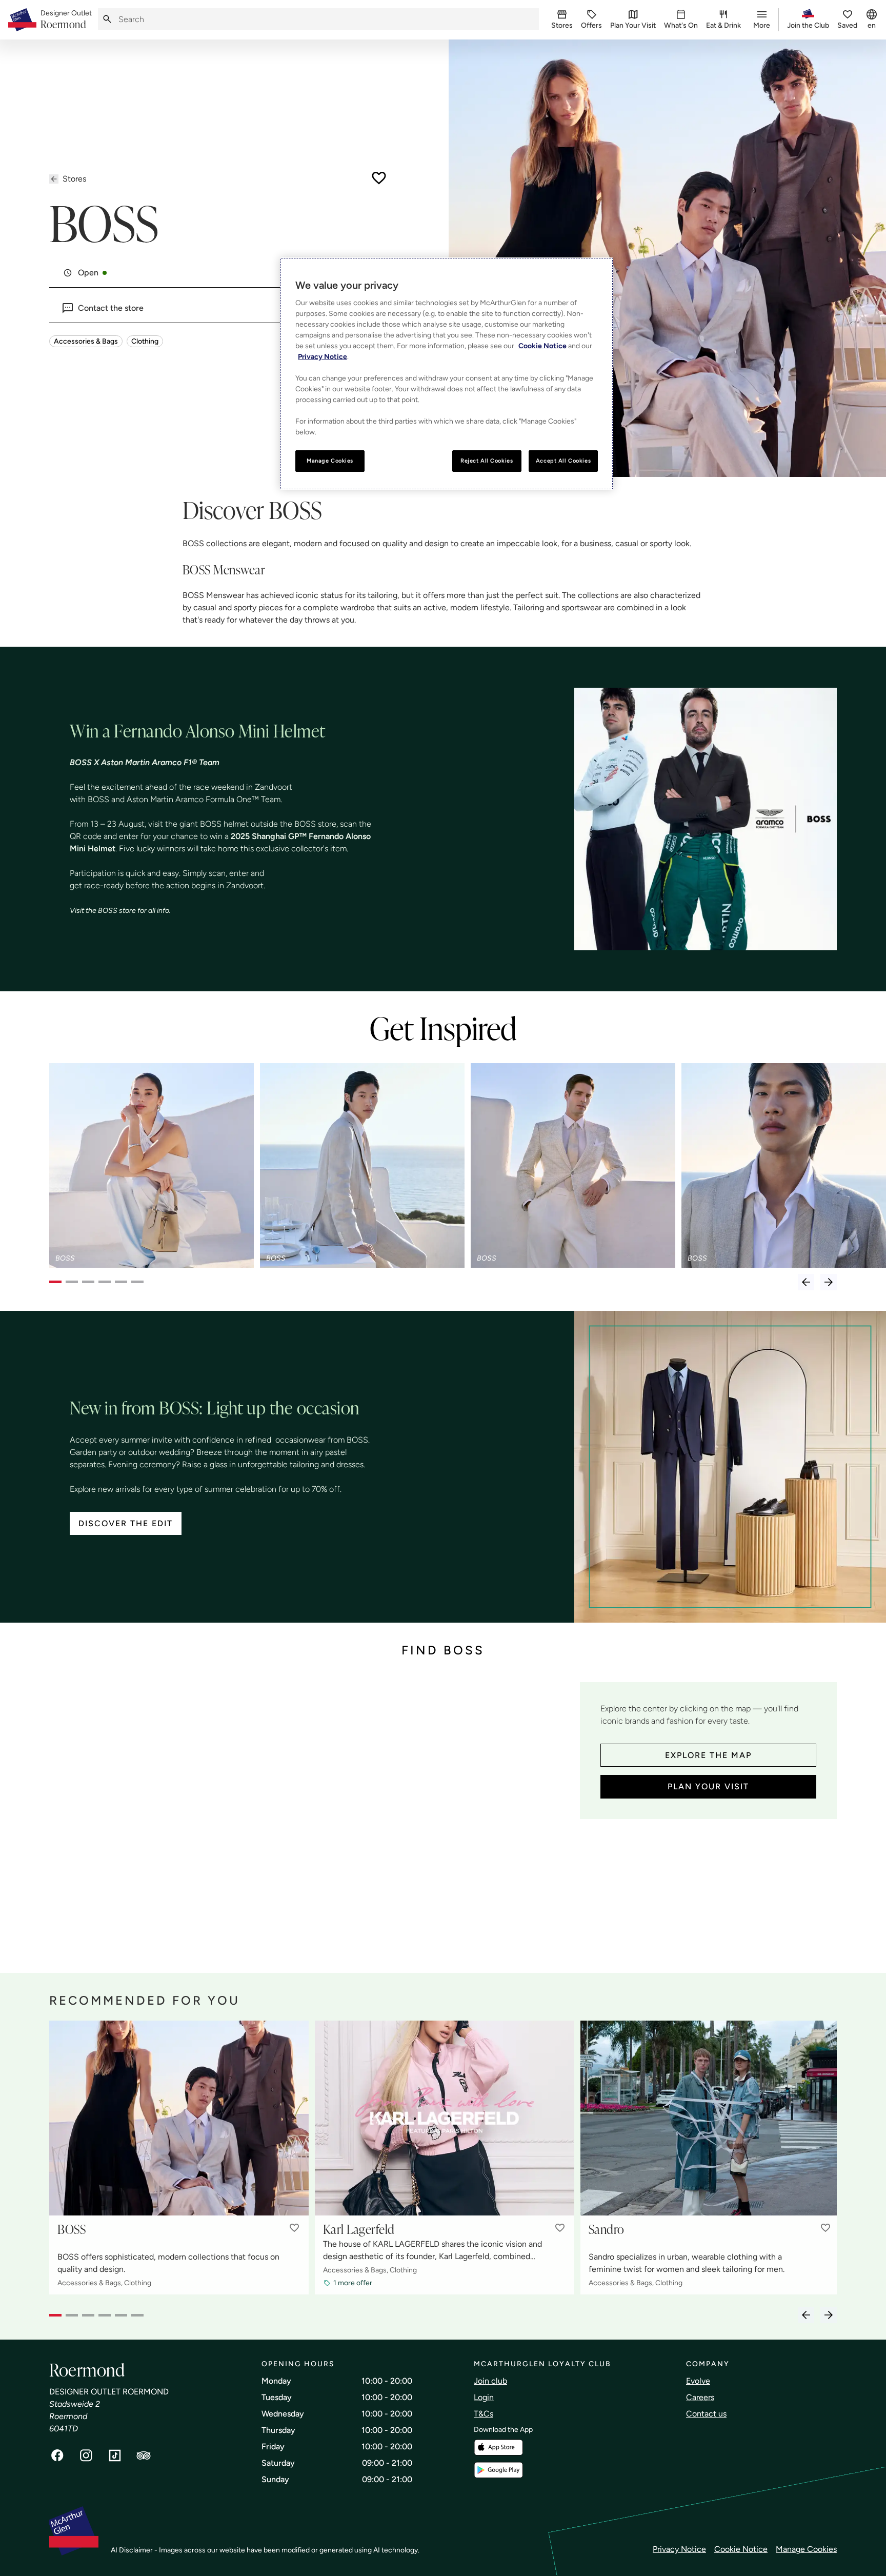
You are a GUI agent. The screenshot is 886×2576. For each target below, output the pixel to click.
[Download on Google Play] (498, 2470)
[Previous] (806, 1282)
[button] (294, 2228)
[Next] (829, 1282)
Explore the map (708, 1755)
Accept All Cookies (563, 461)
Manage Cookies (806, 2549)
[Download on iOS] (498, 2448)
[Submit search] (107, 19)
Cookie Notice (741, 2549)
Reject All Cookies (487, 461)
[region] (447, 374)
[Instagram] (86, 2455)
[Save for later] (379, 178)
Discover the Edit (126, 1523)
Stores (74, 179)
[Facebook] (57, 2455)
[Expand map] (310, 1817)
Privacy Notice (679, 2549)
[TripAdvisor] (144, 2455)
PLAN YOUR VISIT (708, 1786)
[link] (66, 20)
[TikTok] (115, 2455)
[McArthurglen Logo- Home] (22, 20)
